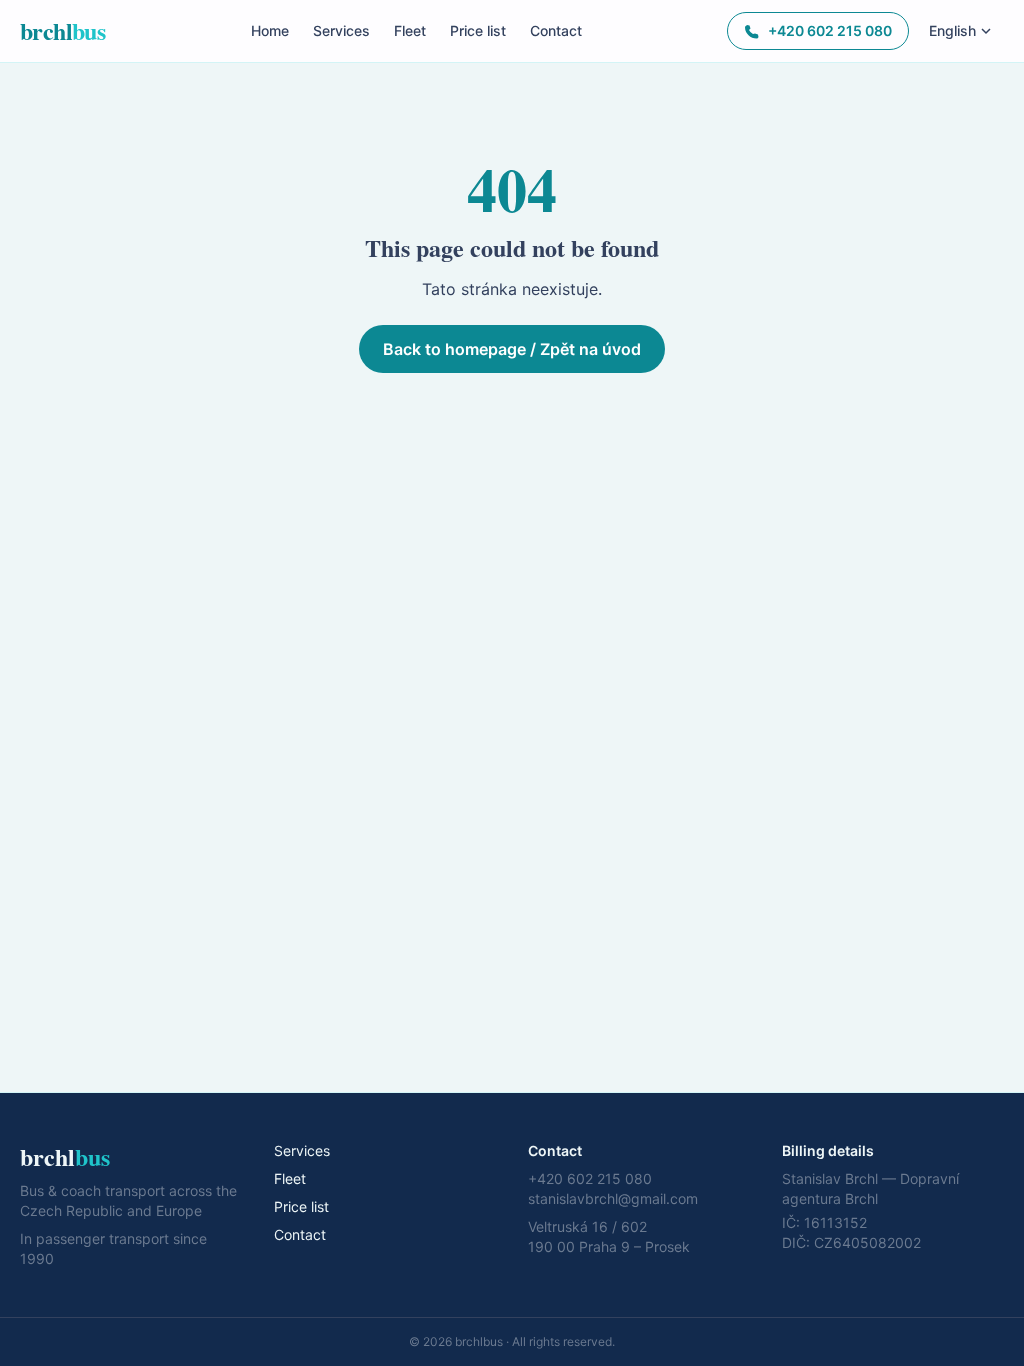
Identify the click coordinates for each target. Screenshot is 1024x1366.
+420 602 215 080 (830, 30)
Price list (478, 30)
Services (341, 30)
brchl (62, 31)
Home (270, 30)
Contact (556, 30)
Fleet (410, 30)
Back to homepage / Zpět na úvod (512, 349)
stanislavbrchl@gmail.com (613, 1198)
